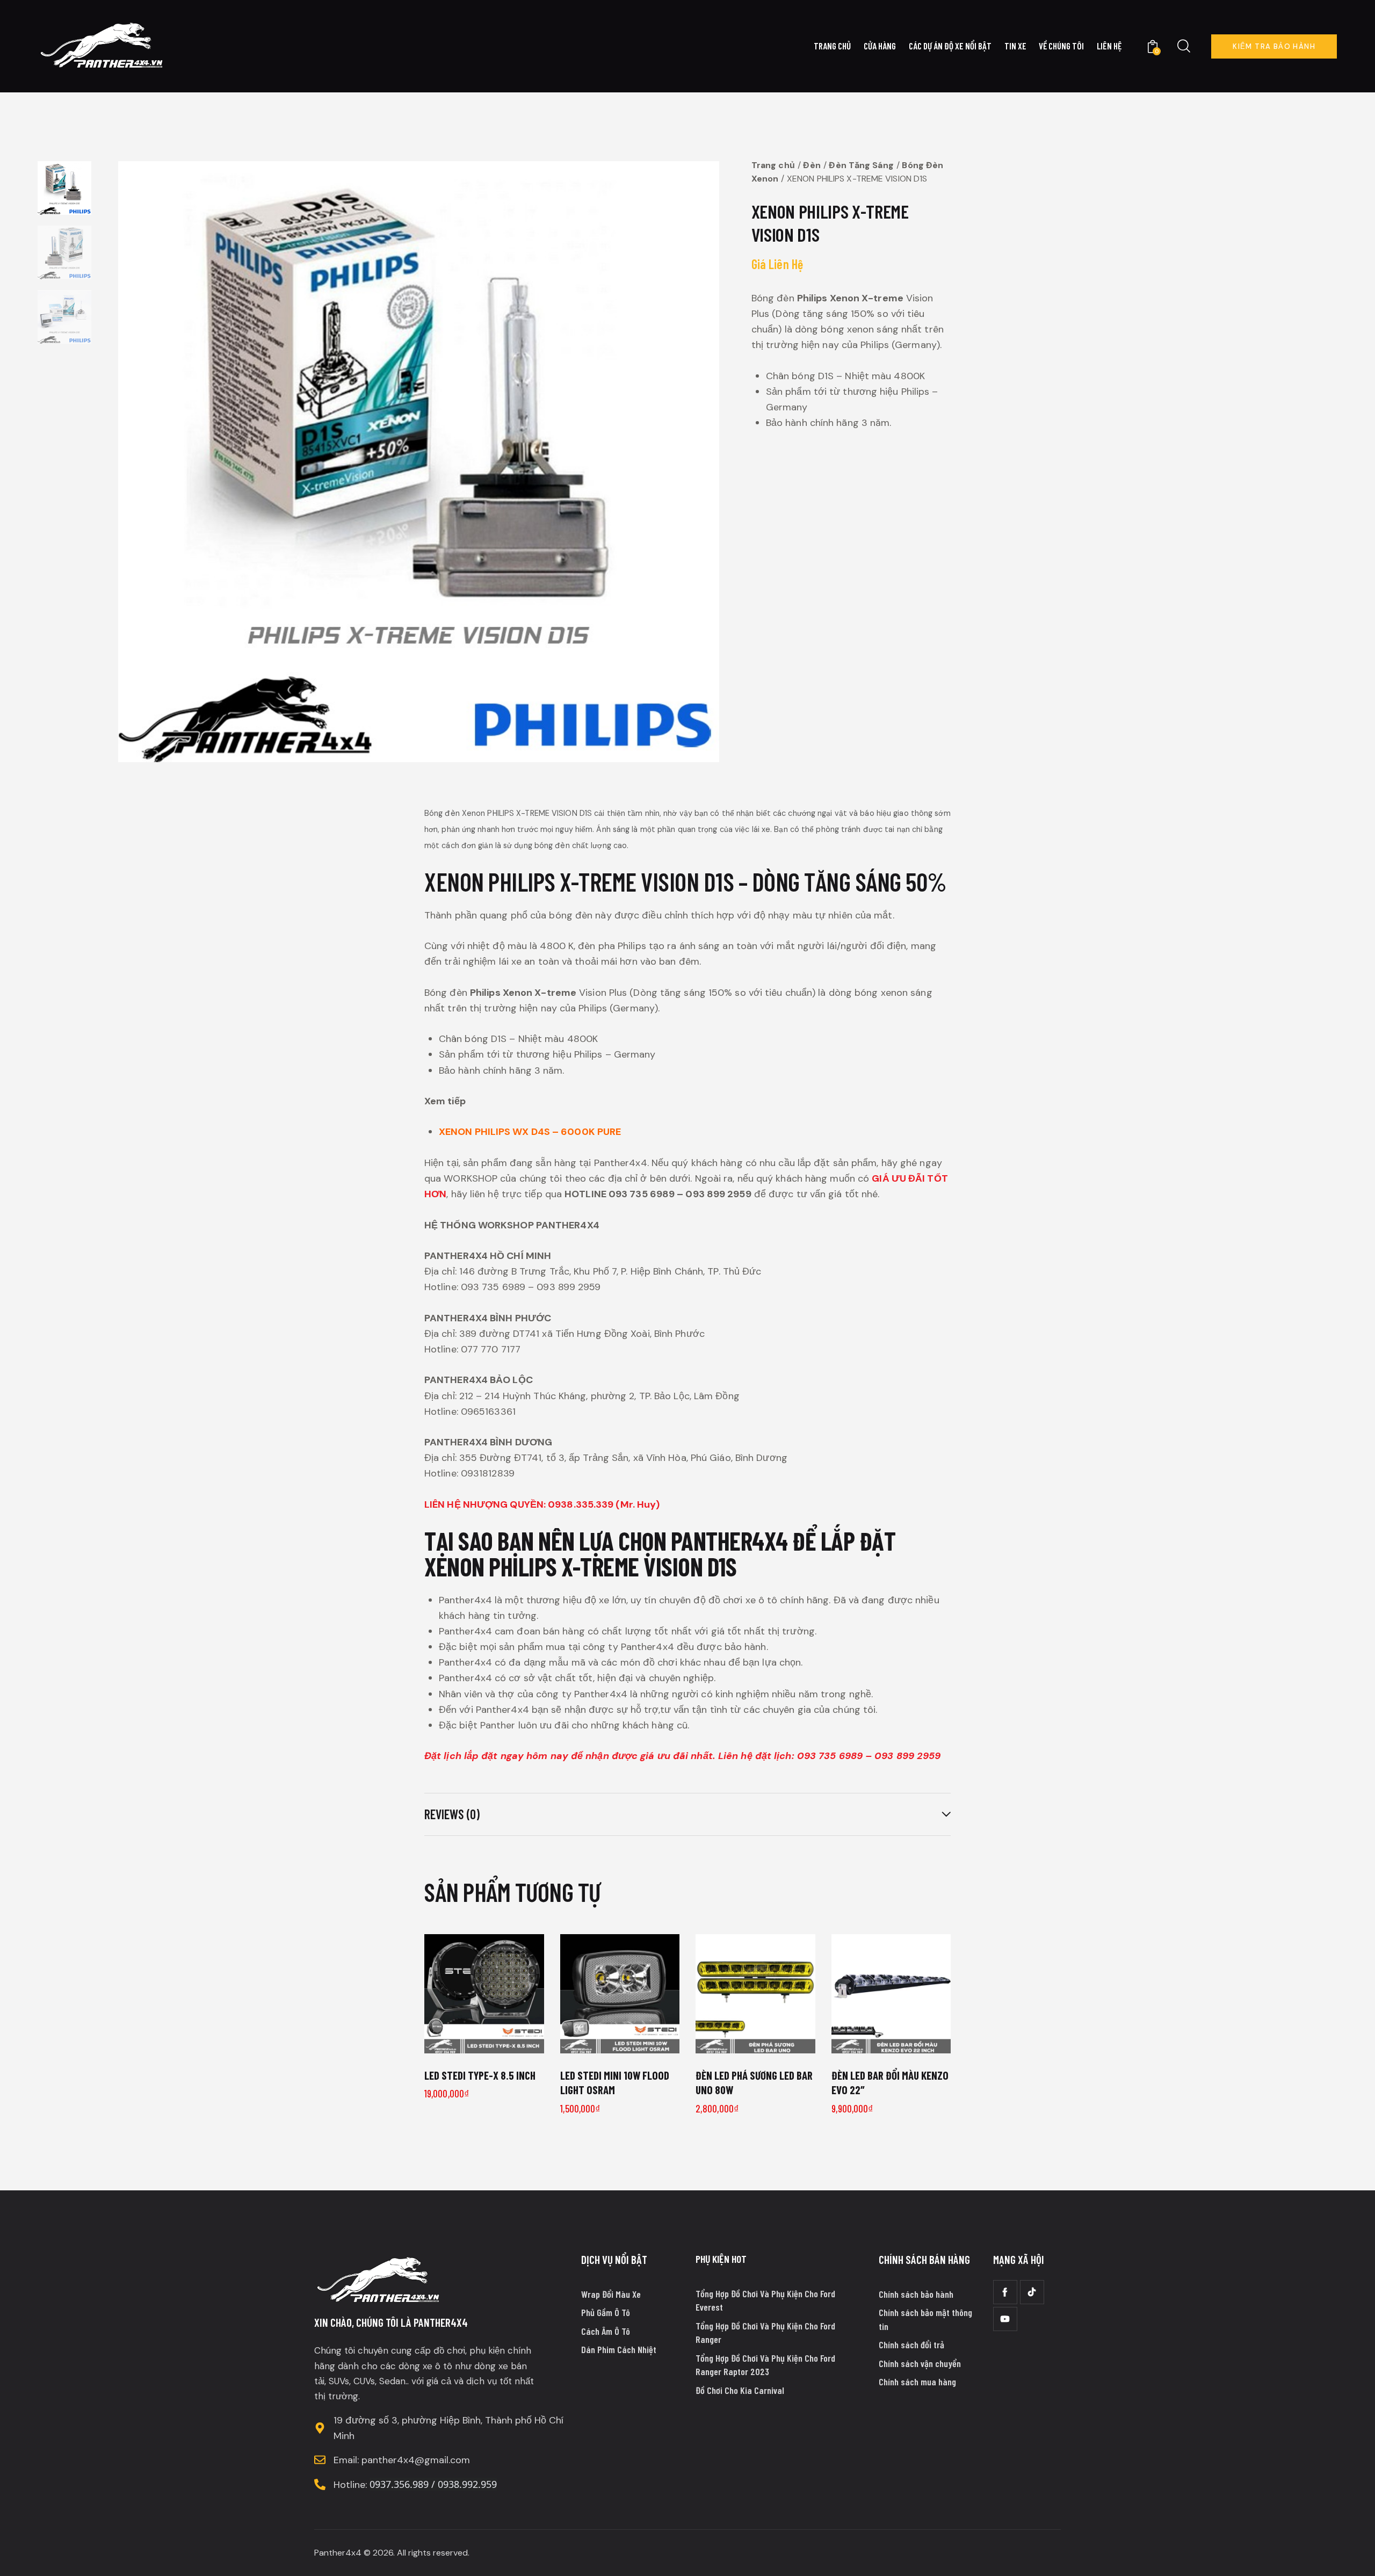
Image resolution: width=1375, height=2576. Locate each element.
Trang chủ (773, 165)
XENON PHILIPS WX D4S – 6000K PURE (530, 1132)
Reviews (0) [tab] (452, 1814)
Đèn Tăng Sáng (861, 165)
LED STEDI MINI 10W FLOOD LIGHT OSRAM (615, 2082)
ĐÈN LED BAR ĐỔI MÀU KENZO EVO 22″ (890, 2082)
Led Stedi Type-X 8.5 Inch (480, 2075)
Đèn (812, 165)
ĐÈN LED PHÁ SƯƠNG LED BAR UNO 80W (754, 2082)
